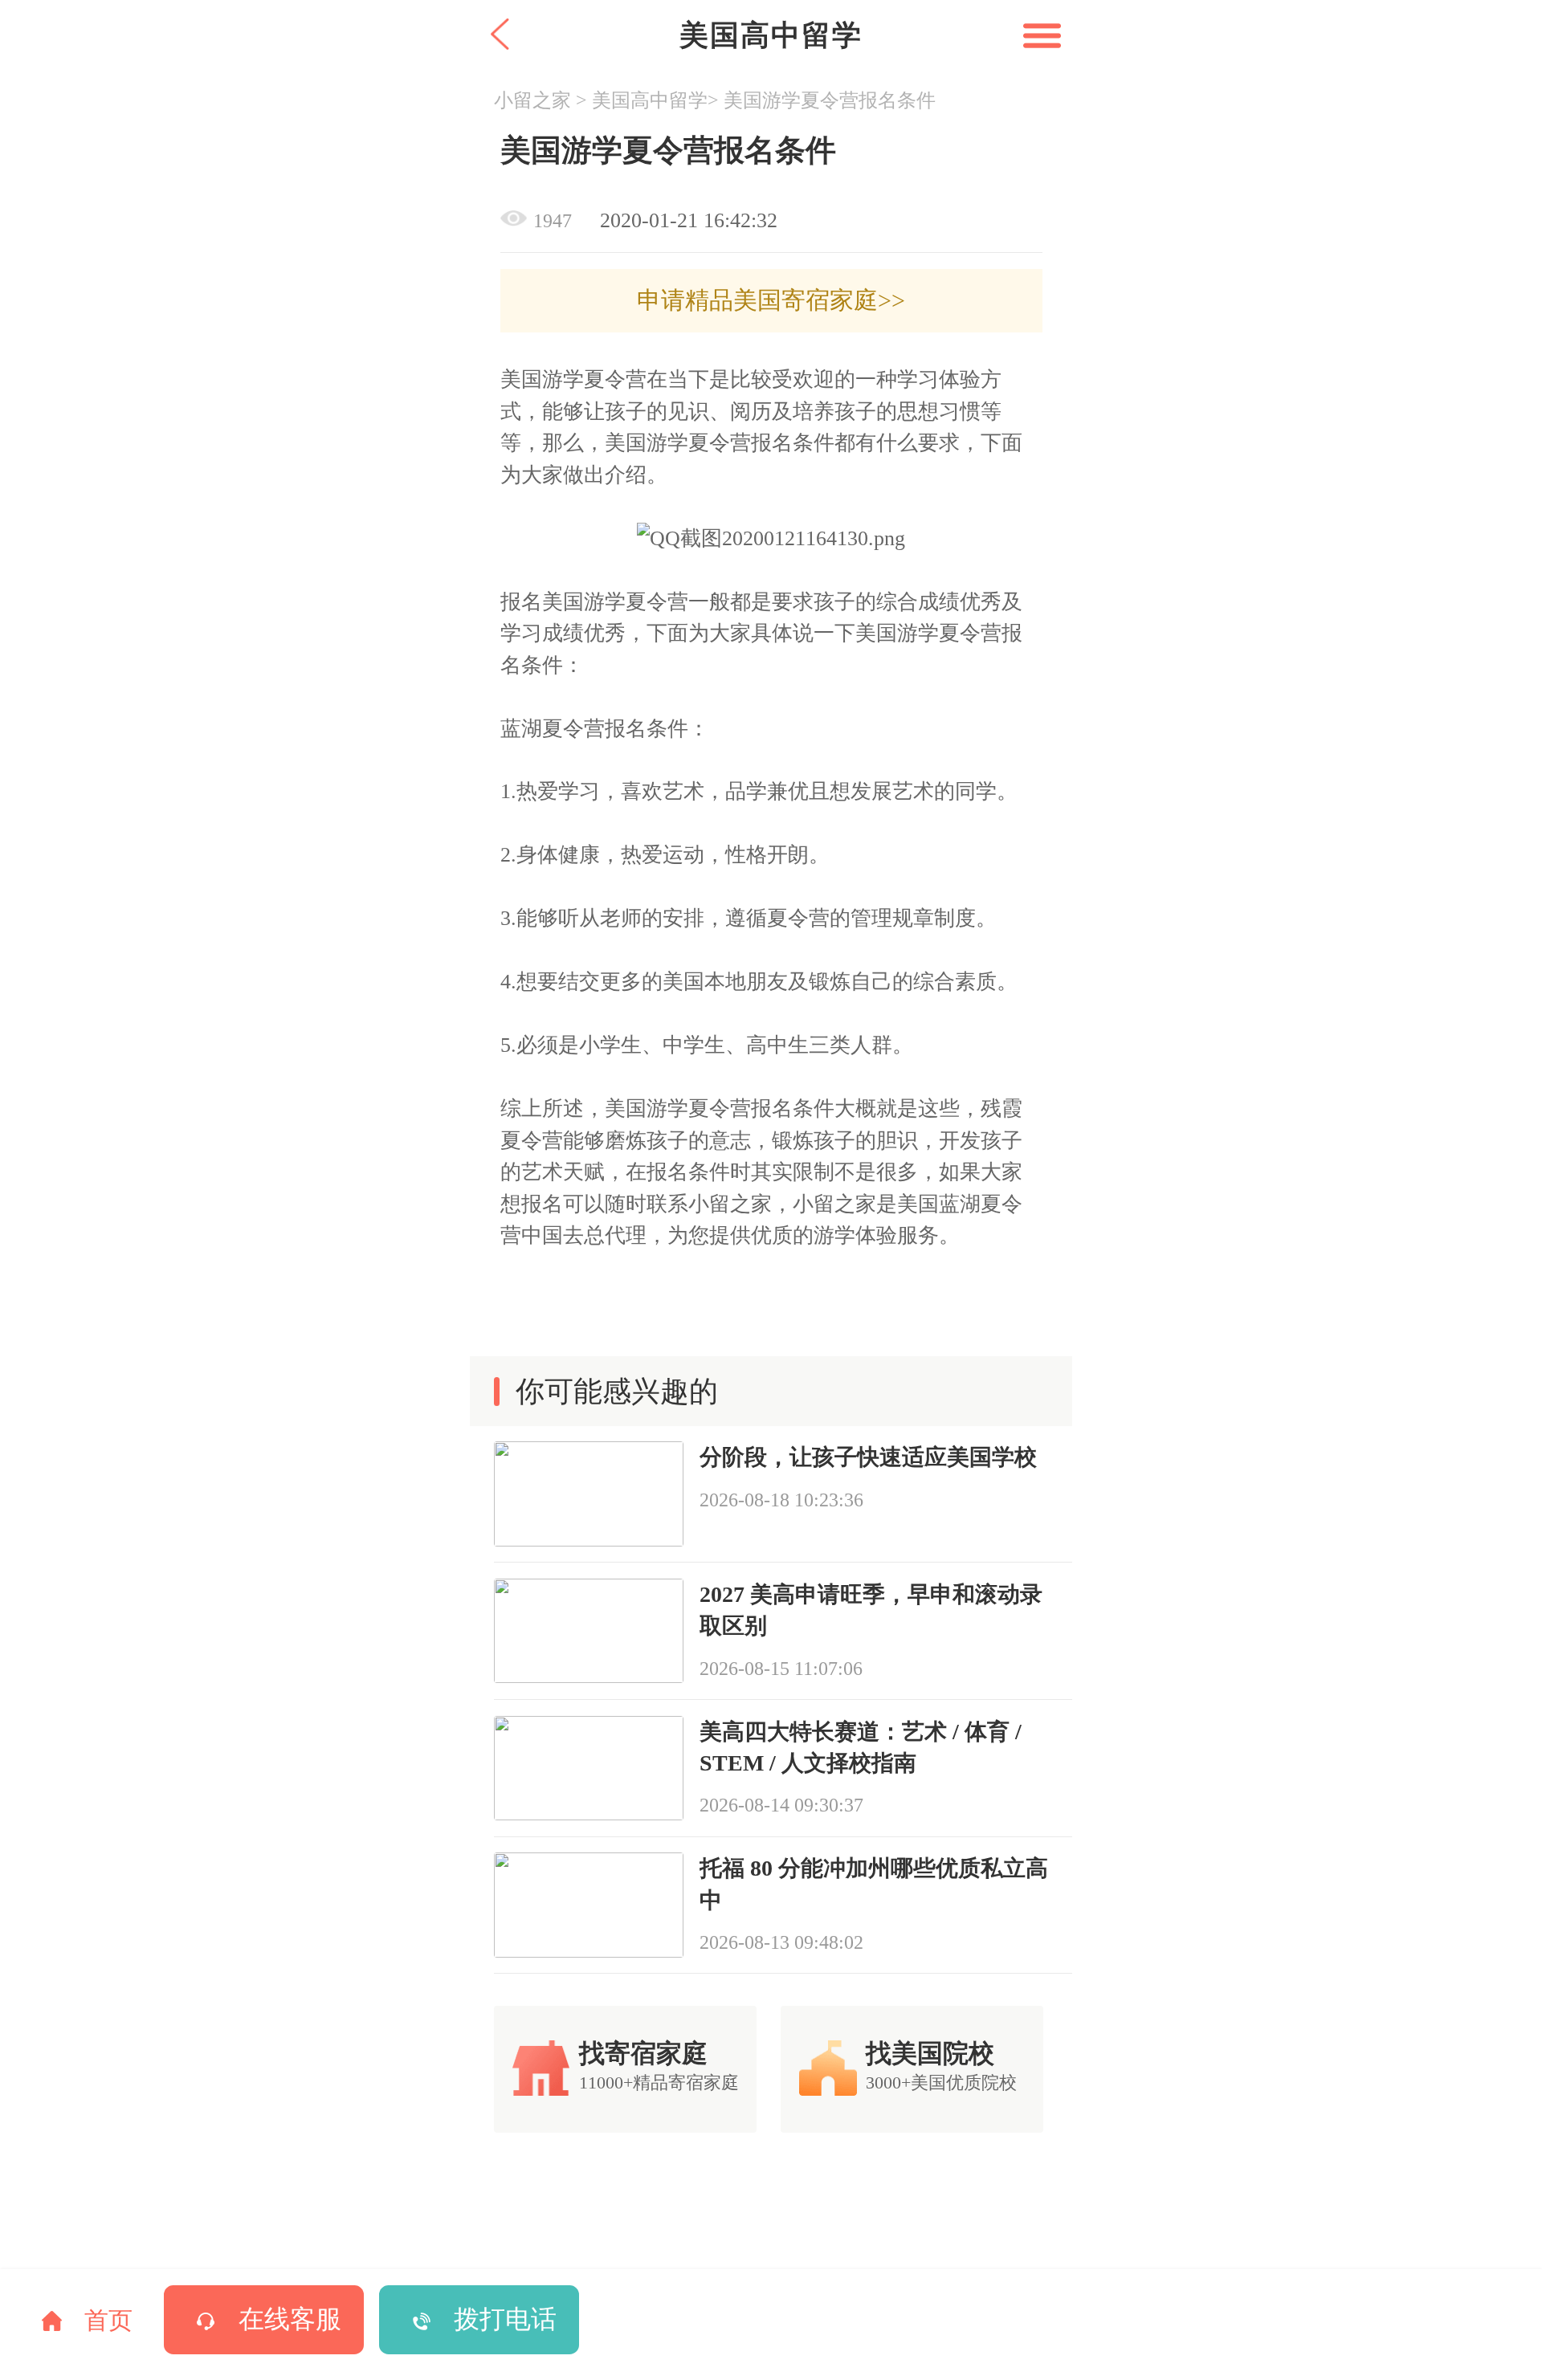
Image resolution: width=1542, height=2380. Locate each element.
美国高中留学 (650, 100)
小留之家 (532, 100)
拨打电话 (505, 2319)
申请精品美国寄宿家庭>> (771, 300)
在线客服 (290, 2319)
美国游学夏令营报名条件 (830, 100)
